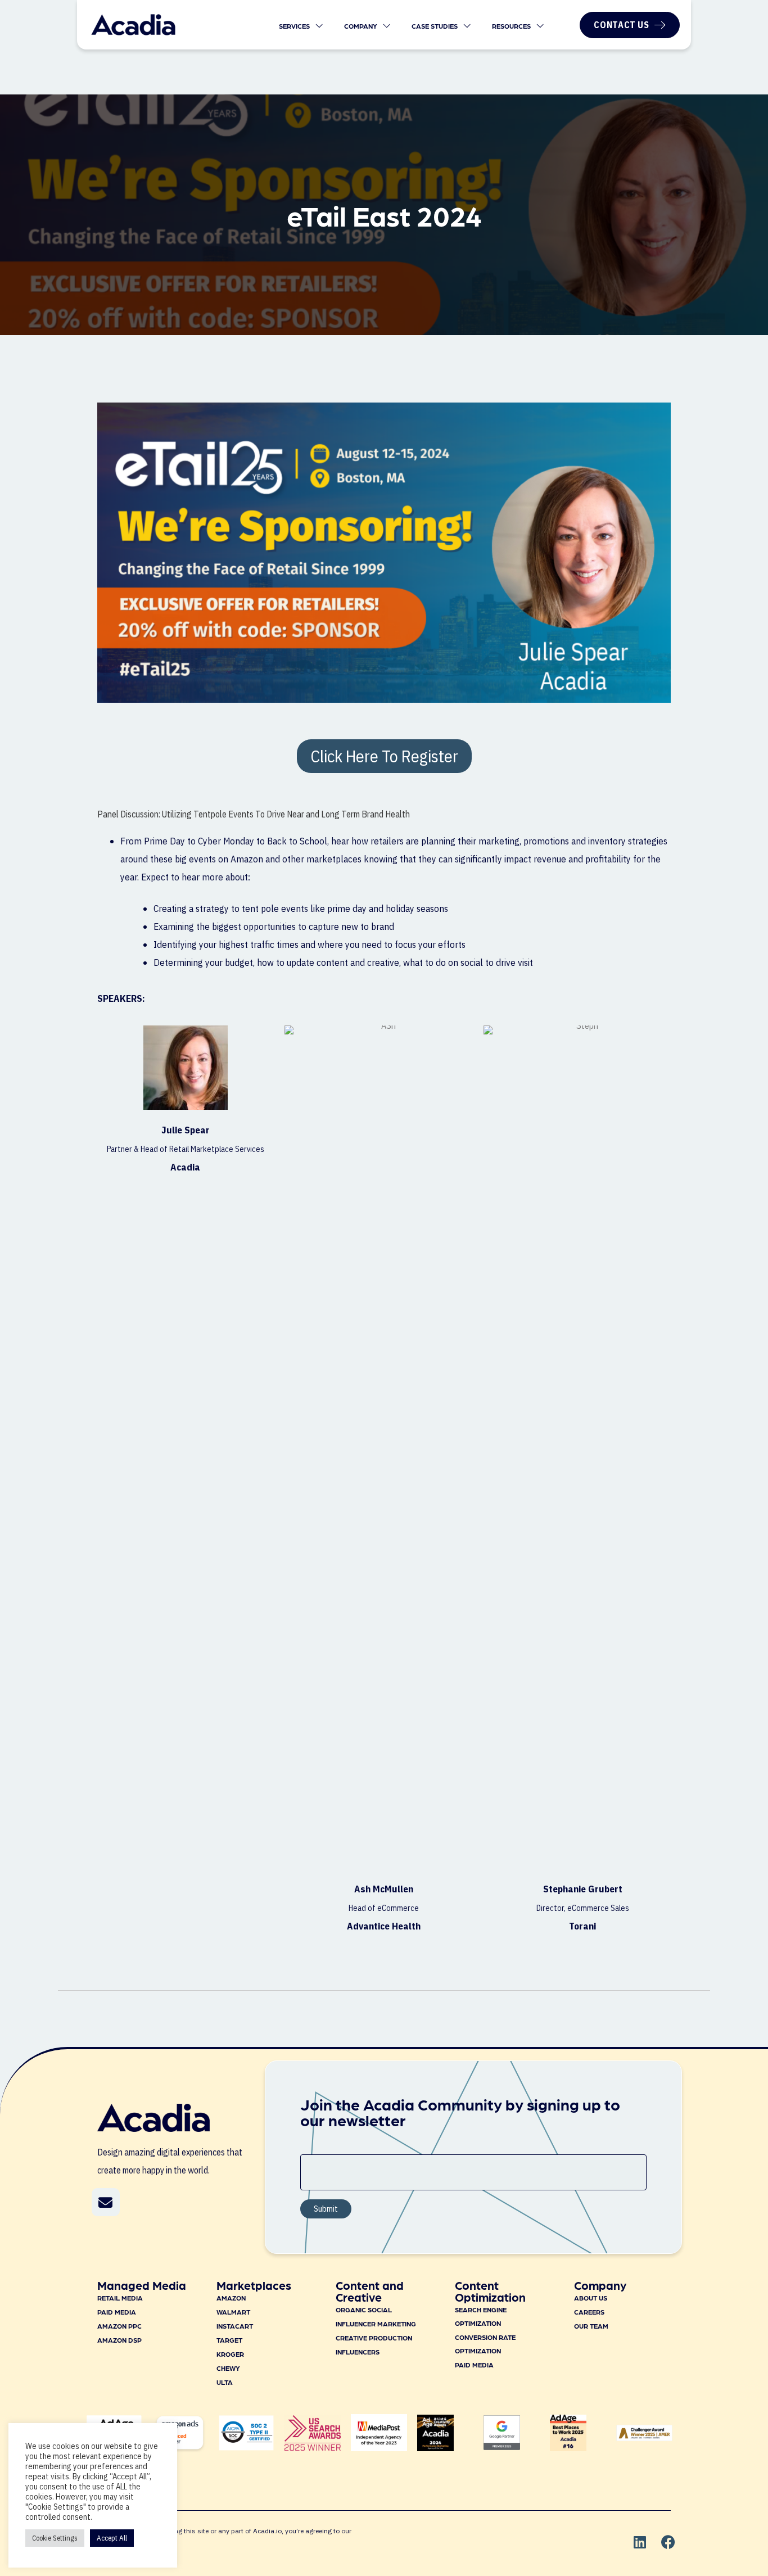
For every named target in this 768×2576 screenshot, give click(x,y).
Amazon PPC (119, 2326)
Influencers (358, 2352)
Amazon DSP (119, 2340)
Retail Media (120, 2298)
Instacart (235, 2326)
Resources (512, 26)
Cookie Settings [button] (55, 2538)
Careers (589, 2312)
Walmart (233, 2312)
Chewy (228, 2368)
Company (362, 26)
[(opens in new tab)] (313, 2447)
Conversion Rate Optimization (485, 2344)
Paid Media (117, 2312)
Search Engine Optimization (481, 2316)
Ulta (225, 2382)
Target (229, 2340)
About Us (591, 2298)
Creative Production (374, 2338)
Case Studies (435, 26)
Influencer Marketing (376, 2324)
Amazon (231, 2298)
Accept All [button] (112, 2538)
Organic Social (364, 2310)
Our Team (591, 2326)
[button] (106, 2202)
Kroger (230, 2354)
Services (295, 26)
